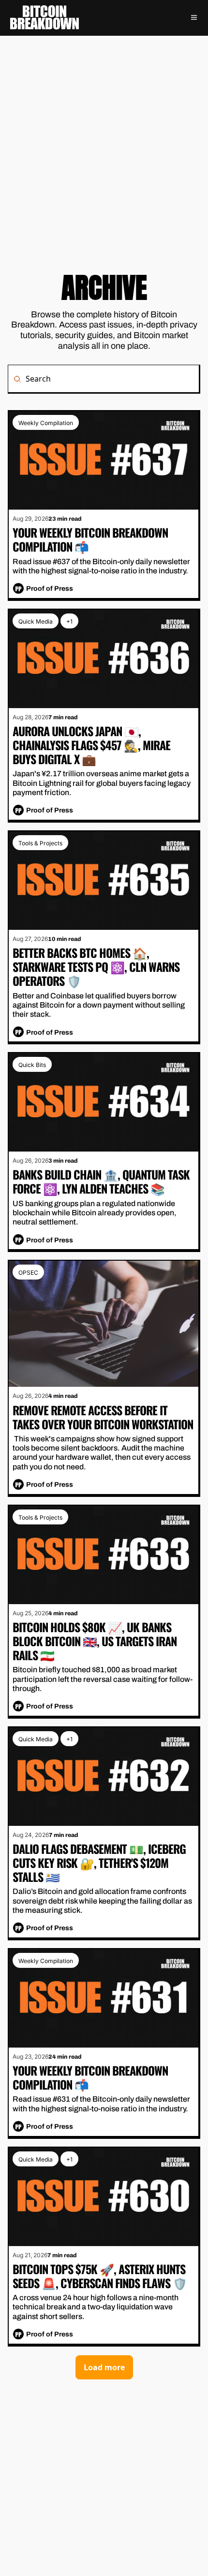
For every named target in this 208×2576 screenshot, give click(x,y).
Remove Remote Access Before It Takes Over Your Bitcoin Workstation (103, 1417)
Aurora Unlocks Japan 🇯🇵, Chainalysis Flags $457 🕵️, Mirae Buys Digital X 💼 (93, 745)
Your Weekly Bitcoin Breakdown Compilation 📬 (91, 540)
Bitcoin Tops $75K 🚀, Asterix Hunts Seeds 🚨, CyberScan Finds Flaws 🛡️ (100, 2275)
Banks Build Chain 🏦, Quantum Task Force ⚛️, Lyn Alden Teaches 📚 (102, 1181)
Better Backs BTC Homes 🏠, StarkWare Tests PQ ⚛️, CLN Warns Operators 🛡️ (97, 967)
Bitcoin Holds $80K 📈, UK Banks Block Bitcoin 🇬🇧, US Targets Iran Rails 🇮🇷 (96, 1640)
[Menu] (194, 17)
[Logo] (45, 17)
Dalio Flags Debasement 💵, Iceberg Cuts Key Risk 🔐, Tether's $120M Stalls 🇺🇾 (100, 1862)
